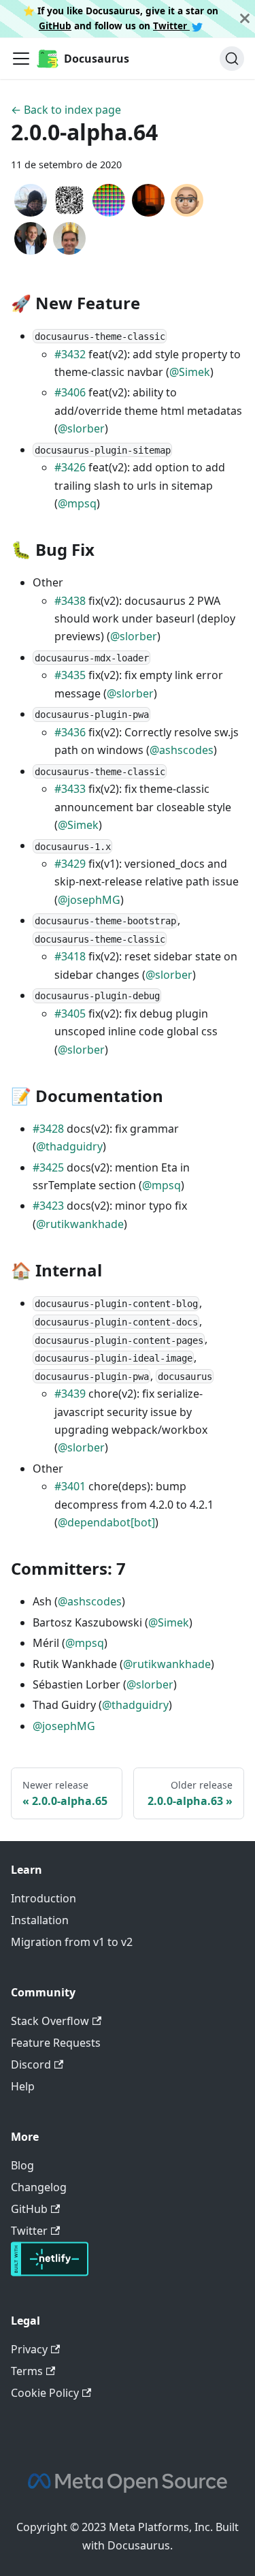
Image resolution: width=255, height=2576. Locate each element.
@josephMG (89, 900)
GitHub (55, 26)
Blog (22, 2165)
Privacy (29, 2349)
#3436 (70, 732)
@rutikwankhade (80, 1224)
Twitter (171, 26)
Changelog (39, 2187)
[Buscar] (232, 59)
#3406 (70, 392)
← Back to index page (66, 110)
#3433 (70, 789)
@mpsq (77, 503)
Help (23, 2086)
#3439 (70, 1394)
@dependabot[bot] (106, 1522)
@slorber (81, 428)
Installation (40, 1920)
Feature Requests (56, 2043)
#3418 (70, 956)
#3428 (48, 1129)
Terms (27, 2371)
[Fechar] (245, 19)
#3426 (70, 467)
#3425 (48, 1167)
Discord (31, 2064)
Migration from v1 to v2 (72, 1942)
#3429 (70, 864)
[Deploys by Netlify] (50, 2272)
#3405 (70, 1014)
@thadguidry (69, 1146)
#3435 (70, 675)
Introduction (44, 1898)
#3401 (70, 1486)
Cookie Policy (45, 2393)
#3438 (70, 601)
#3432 (70, 354)
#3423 (48, 1206)
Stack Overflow (50, 2021)
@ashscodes (182, 750)
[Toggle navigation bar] (21, 59)
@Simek (190, 372)
